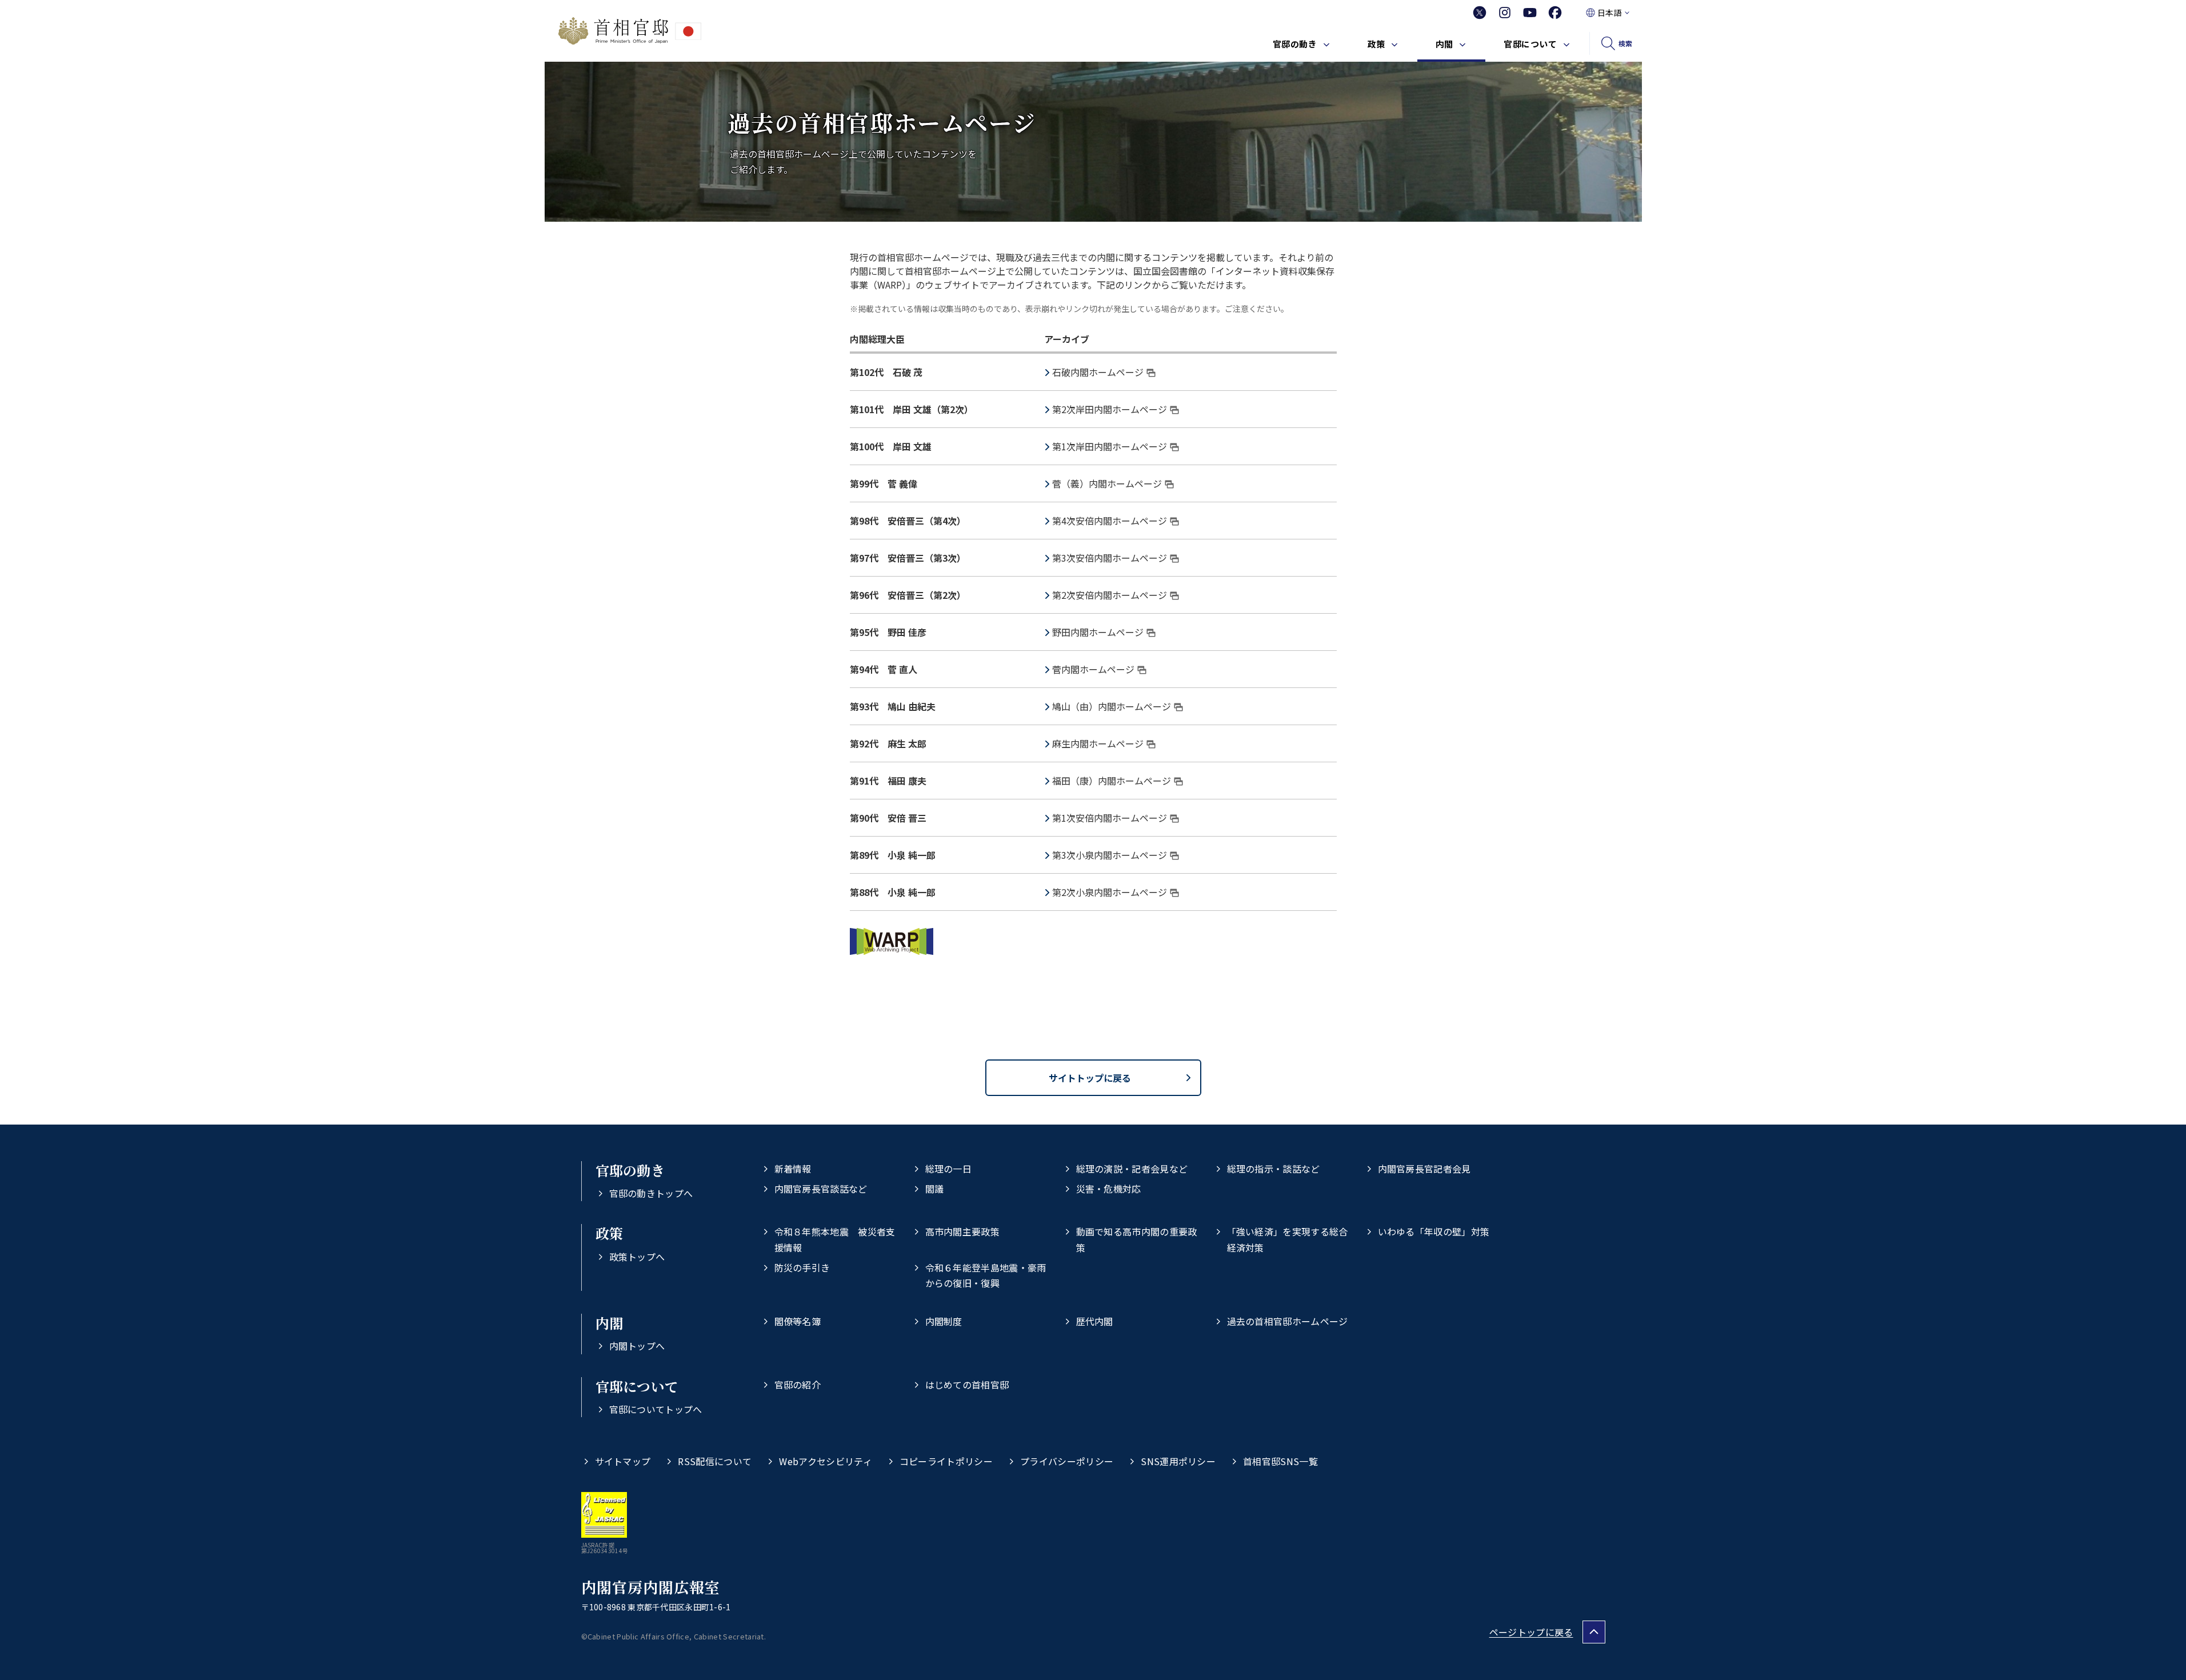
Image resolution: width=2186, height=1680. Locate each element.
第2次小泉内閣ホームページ (1110, 892)
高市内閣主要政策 (963, 1231)
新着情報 (793, 1169)
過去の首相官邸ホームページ (1288, 1321)
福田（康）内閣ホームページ (1112, 781)
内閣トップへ (637, 1346)
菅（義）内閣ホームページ (1107, 483)
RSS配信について (715, 1461)
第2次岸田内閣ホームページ (1110, 409)
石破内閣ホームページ (1098, 372)
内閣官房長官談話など (821, 1189)
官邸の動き (1295, 44)
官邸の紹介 (798, 1385)
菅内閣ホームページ (1093, 669)
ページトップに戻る (1531, 1632)
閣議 (935, 1189)
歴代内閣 (1095, 1321)
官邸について (1530, 44)
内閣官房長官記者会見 (1424, 1169)
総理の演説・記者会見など (1132, 1169)
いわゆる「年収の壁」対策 (1434, 1231)
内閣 (1444, 44)
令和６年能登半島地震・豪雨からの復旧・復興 (986, 1275)
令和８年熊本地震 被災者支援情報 (835, 1239)
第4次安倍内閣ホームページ (1110, 521)
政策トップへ (637, 1257)
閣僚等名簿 (798, 1321)
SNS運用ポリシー (1178, 1461)
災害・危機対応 (1109, 1189)
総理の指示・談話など (1274, 1169)
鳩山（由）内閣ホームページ (1112, 706)
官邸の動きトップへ (651, 1193)
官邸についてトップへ (656, 1409)
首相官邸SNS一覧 (1280, 1461)
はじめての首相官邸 (967, 1385)
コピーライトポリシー (946, 1461)
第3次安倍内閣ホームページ (1110, 558)
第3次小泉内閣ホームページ (1110, 855)
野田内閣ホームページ (1098, 632)
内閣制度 (944, 1321)
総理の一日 (949, 1169)
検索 (1626, 43)
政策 (1376, 44)
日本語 (1609, 13)
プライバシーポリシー (1067, 1461)
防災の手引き (802, 1267)
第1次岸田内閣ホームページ (1110, 446)
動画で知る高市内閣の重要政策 (1137, 1239)
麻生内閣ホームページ (1098, 743)
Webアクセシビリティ (826, 1461)
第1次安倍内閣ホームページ (1110, 818)
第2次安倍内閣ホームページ (1110, 595)
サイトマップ (623, 1461)
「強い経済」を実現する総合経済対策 (1288, 1239)
